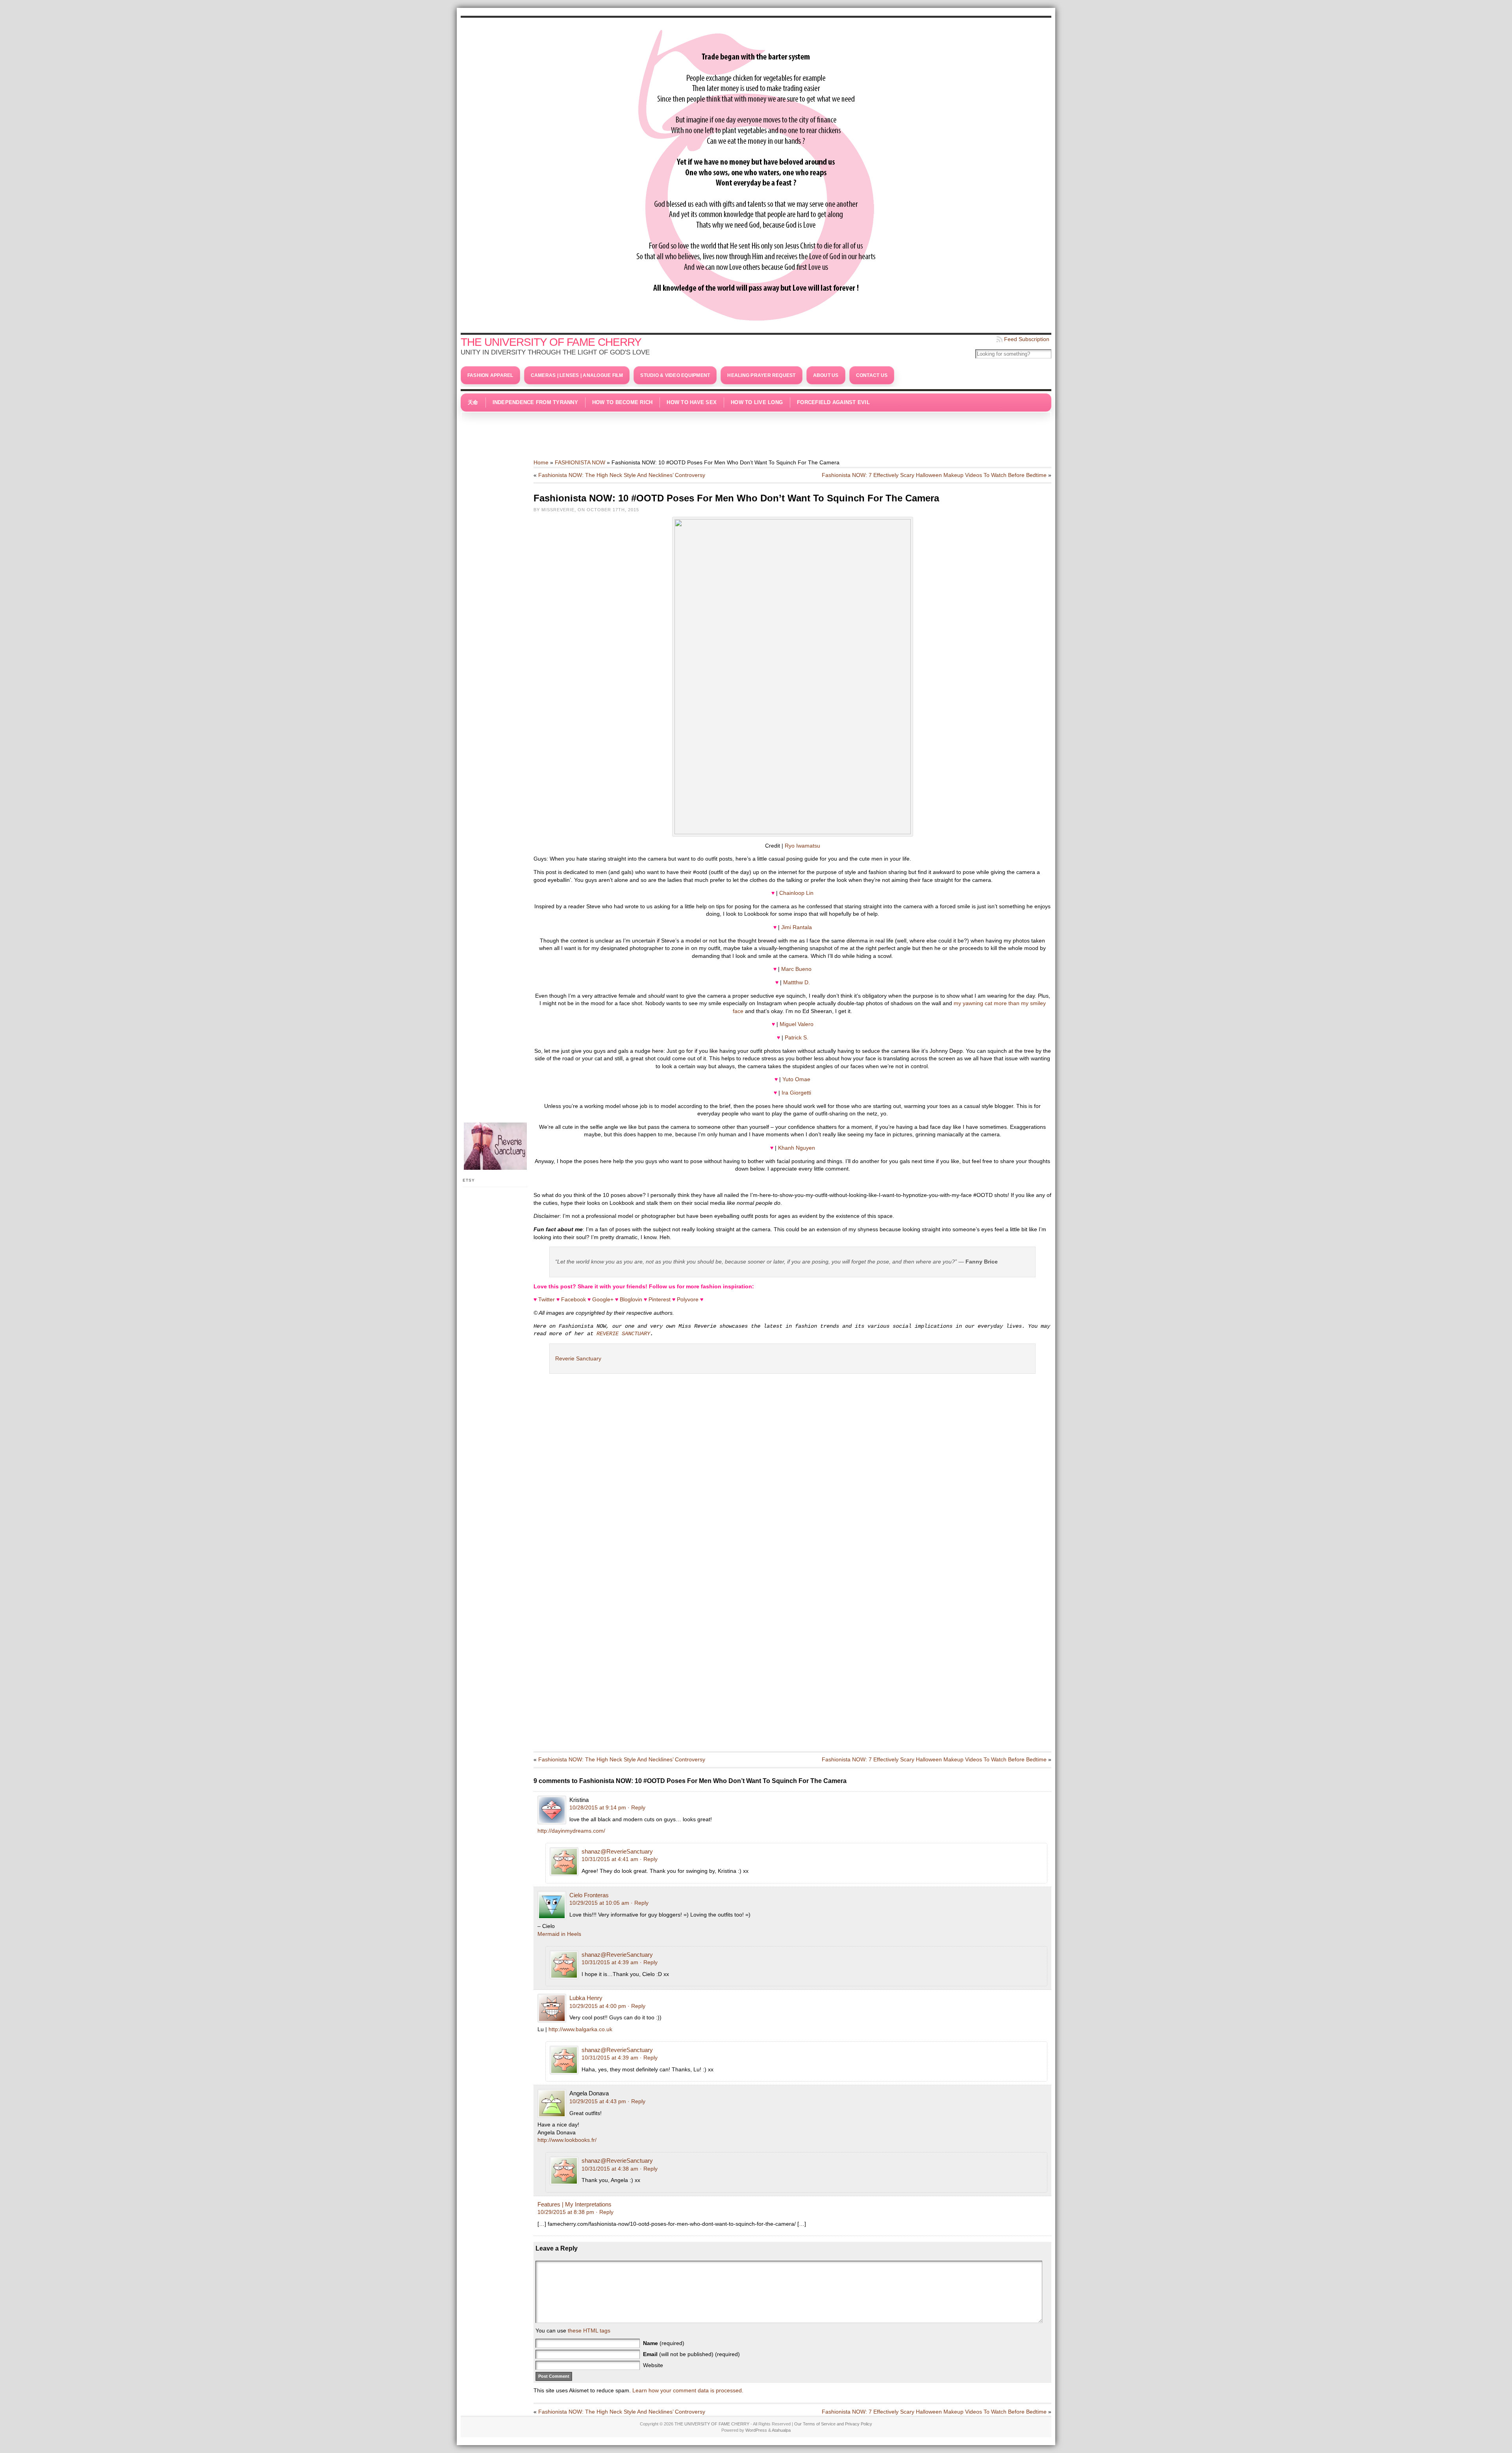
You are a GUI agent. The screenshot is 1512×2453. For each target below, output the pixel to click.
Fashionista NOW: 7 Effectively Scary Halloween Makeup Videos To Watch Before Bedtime (934, 475)
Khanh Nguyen (797, 1148)
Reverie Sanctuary (578, 1358)
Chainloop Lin (796, 893)
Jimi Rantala (797, 927)
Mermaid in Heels (559, 1934)
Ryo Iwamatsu (802, 846)
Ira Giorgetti (796, 1093)
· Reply (636, 1807)
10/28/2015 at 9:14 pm (598, 1807)
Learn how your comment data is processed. (688, 2390)
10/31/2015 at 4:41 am (610, 1859)
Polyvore (688, 1299)
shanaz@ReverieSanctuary (617, 1851)
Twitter (547, 1299)
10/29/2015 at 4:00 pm (598, 2006)
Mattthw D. (797, 982)
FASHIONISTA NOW (580, 462)
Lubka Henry (586, 1998)
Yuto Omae (796, 1079)
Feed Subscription (1027, 339)
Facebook (573, 1299)
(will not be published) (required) (691, 2354)
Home (541, 462)
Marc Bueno (796, 969)
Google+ (603, 1299)
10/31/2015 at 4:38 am (610, 2169)
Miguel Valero (797, 1024)
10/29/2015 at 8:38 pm (566, 2212)
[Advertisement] (756, 431)
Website (653, 2365)
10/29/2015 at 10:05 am (599, 1903)
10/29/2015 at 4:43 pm (598, 2101)
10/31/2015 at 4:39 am (610, 1962)
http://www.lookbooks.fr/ (567, 2140)
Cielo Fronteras (589, 1895)
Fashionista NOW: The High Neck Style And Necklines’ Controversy (622, 475)
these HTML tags (589, 2331)
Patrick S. (797, 1037)
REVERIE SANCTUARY (623, 1334)
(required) (664, 2343)
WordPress (756, 2430)
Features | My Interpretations (574, 2204)
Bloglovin (631, 1299)
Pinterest (660, 1299)
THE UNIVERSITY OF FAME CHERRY (551, 342)
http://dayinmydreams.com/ (571, 1831)
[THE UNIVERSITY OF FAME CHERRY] (756, 173)
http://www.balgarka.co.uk (580, 2029)
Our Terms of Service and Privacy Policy (833, 2424)
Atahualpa (781, 2430)
